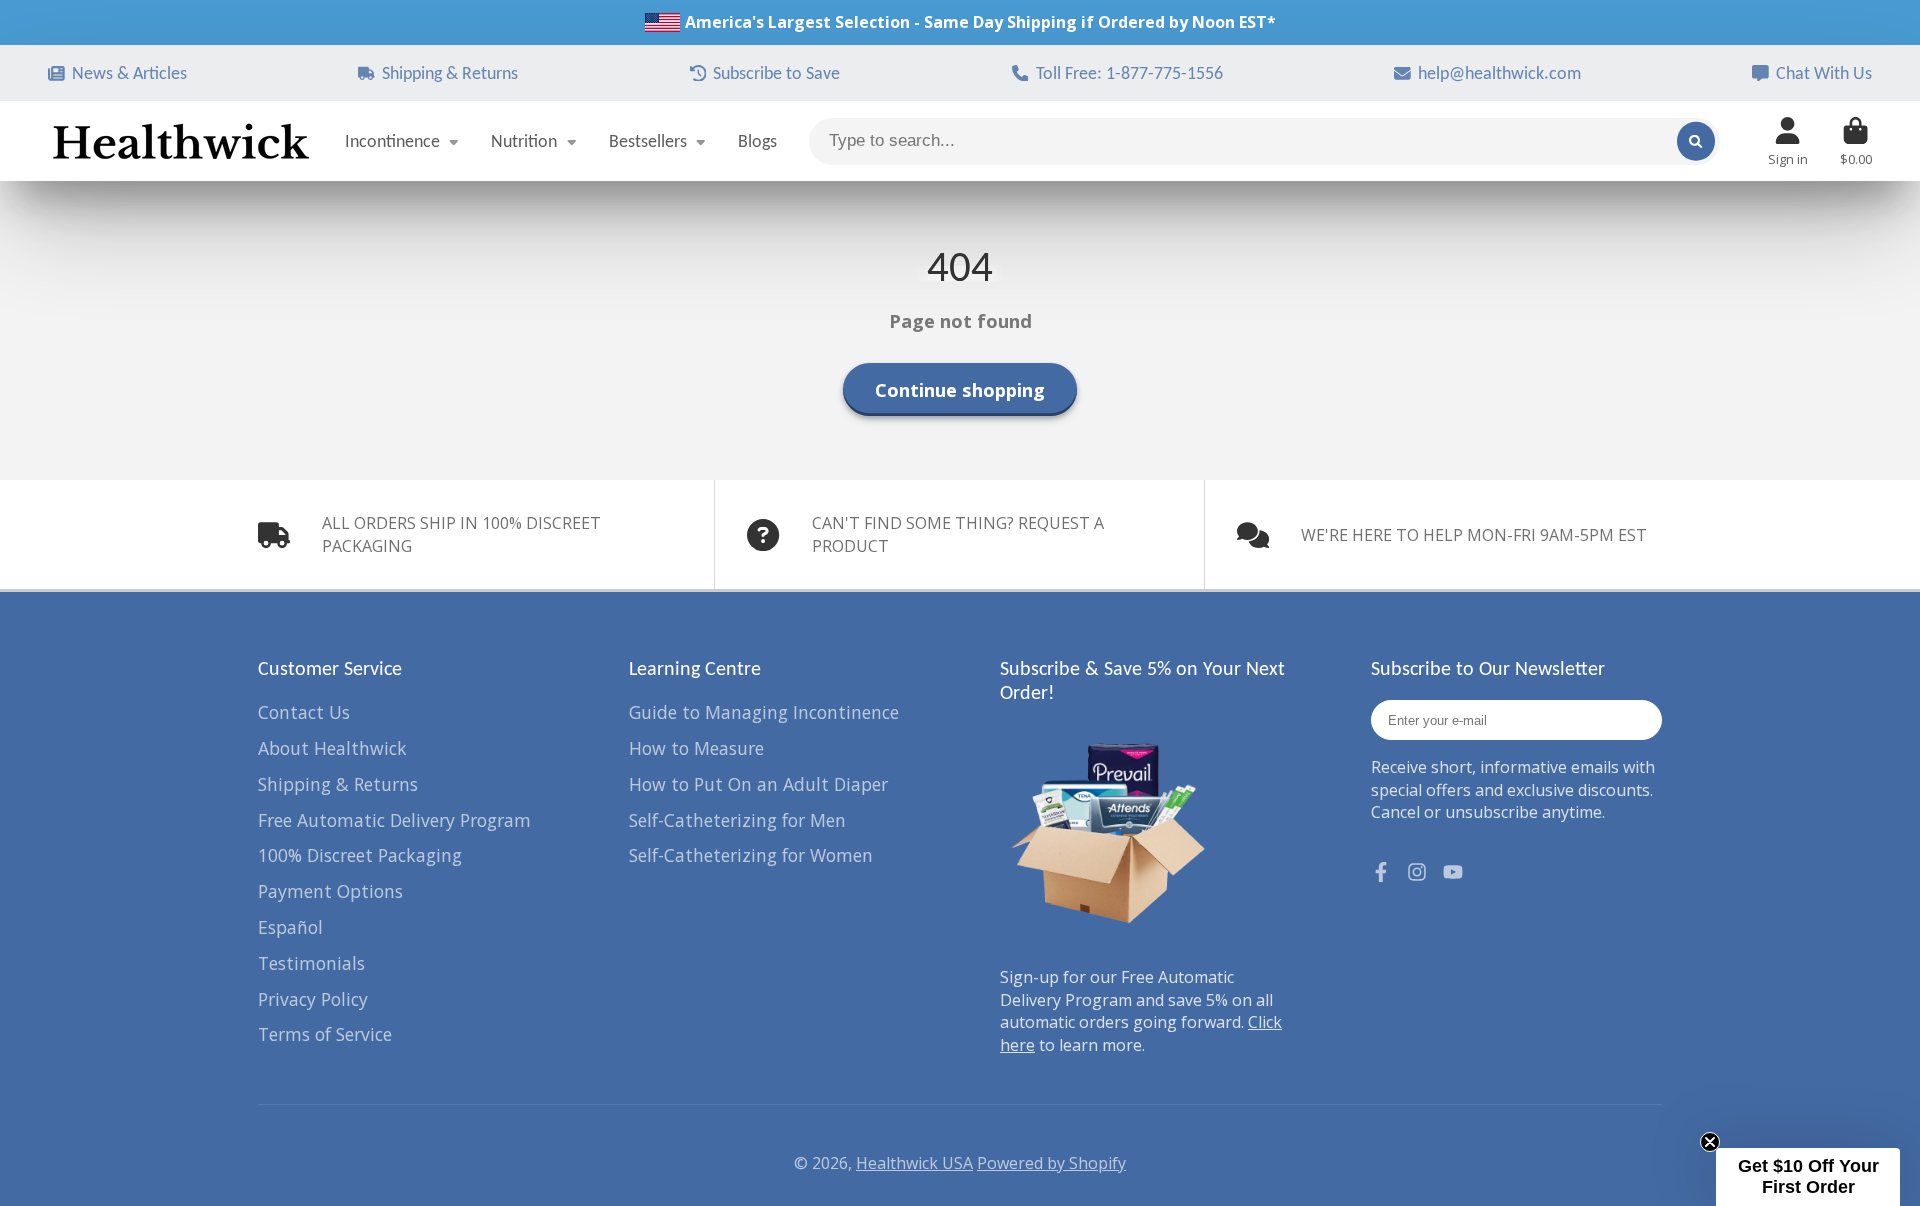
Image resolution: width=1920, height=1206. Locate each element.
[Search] (1696, 141)
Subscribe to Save (776, 73)
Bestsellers (648, 141)
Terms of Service (325, 1034)
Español (290, 927)
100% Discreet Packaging (360, 855)
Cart (1856, 142)
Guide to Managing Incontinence (764, 712)
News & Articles (129, 73)
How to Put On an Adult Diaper (758, 784)
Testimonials (311, 963)
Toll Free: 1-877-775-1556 (1129, 73)
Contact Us (304, 712)
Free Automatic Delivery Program (394, 820)
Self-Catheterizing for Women (751, 855)
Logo (180, 141)
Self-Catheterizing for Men (737, 820)
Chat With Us (1824, 73)
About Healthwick (332, 748)
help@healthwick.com (1499, 73)
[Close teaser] (1710, 1142)
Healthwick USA (914, 1163)
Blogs (757, 141)
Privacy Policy (313, 999)
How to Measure (696, 748)
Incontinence (392, 141)
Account (1788, 142)
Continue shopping (960, 389)
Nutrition (524, 141)
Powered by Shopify (1051, 1163)
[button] (1808, 1177)
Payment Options (330, 891)
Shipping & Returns (450, 73)
